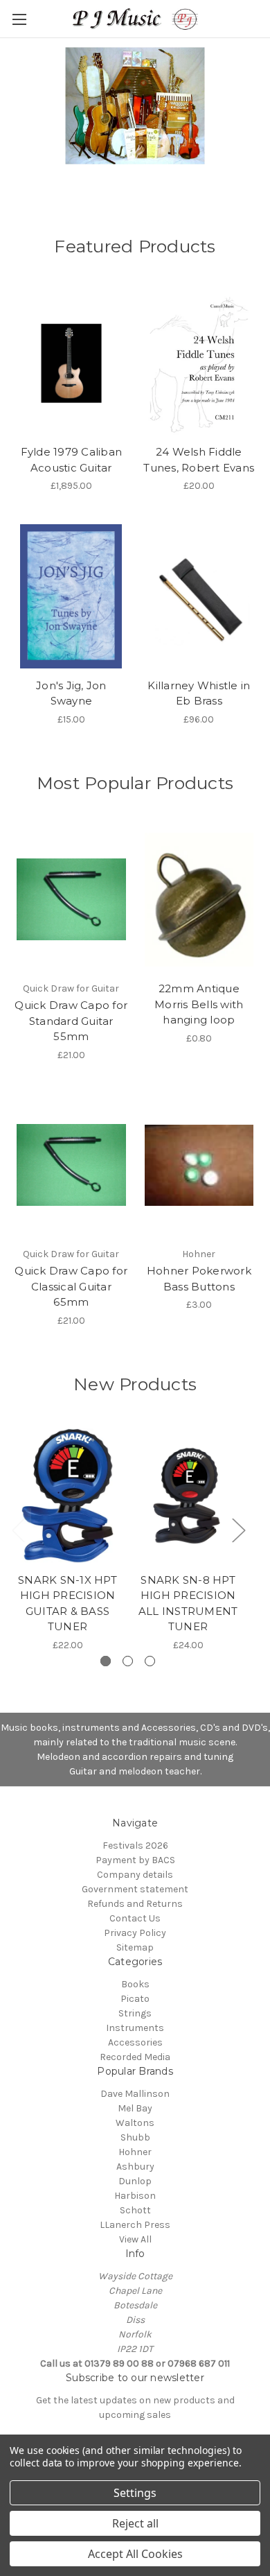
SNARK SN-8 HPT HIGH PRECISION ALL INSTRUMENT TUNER (188, 1603)
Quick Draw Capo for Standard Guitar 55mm (71, 1021)
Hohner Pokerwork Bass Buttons (199, 1279)
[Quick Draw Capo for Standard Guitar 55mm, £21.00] (71, 899)
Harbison (135, 2196)
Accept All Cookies (135, 2554)
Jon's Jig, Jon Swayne (71, 693)
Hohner (135, 2152)
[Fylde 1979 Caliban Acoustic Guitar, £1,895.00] (71, 363)
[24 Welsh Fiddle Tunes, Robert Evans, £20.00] (199, 363)
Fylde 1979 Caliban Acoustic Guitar (72, 460)
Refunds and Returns (135, 1904)
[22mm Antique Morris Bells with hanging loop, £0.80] (199, 899)
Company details (135, 1875)
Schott (135, 2210)
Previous (18, 1530)
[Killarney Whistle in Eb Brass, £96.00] (199, 596)
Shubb (135, 2137)
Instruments (135, 2028)
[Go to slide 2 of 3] (128, 1661)
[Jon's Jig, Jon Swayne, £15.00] (71, 596)
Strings (135, 2013)
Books (135, 1984)
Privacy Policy (135, 1933)
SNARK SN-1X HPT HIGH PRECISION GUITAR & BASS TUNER (67, 1603)
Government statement (135, 1889)
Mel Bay (135, 2108)
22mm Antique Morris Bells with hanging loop (199, 1004)
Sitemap (135, 1947)
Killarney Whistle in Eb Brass (199, 693)
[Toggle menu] (19, 19)
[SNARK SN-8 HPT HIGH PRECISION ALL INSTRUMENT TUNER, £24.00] (188, 1496)
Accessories (135, 2042)
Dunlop (135, 2181)
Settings (135, 2493)
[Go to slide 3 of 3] (150, 1661)
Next (238, 1530)
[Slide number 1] (135, 114)
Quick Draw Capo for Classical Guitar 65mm (71, 1286)
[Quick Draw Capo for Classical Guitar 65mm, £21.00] (71, 1166)
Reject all (135, 2523)
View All (135, 2239)
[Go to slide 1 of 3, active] (106, 1661)
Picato (135, 1999)
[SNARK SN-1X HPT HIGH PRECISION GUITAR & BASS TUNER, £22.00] (67, 1496)
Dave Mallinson (135, 2094)
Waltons (135, 2123)
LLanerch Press (135, 2225)
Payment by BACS (135, 1860)
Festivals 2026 (135, 1845)
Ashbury (135, 2167)
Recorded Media (135, 2057)
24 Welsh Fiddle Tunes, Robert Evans (199, 460)
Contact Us (135, 1918)
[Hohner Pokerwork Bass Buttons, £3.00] (199, 1166)
